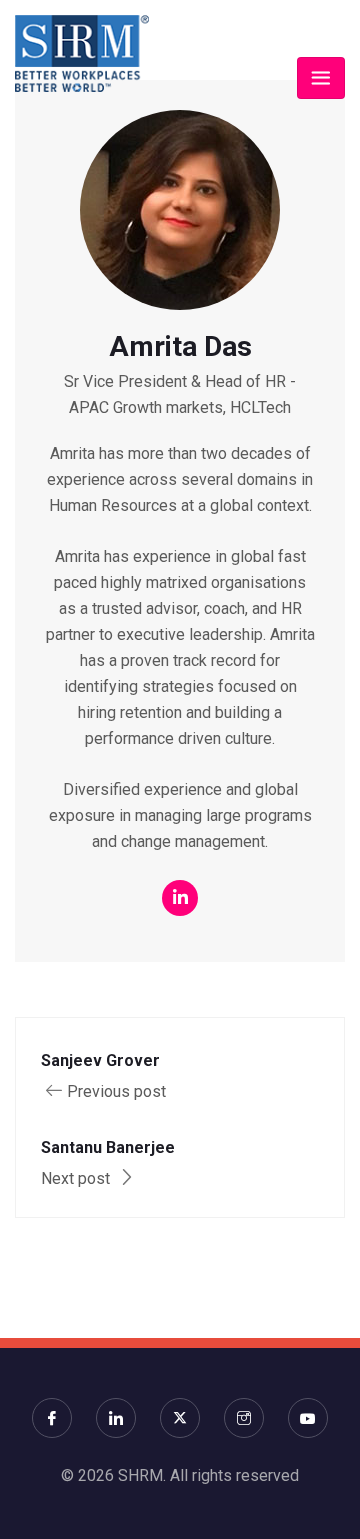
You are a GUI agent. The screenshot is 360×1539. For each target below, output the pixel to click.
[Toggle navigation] (321, 78)
